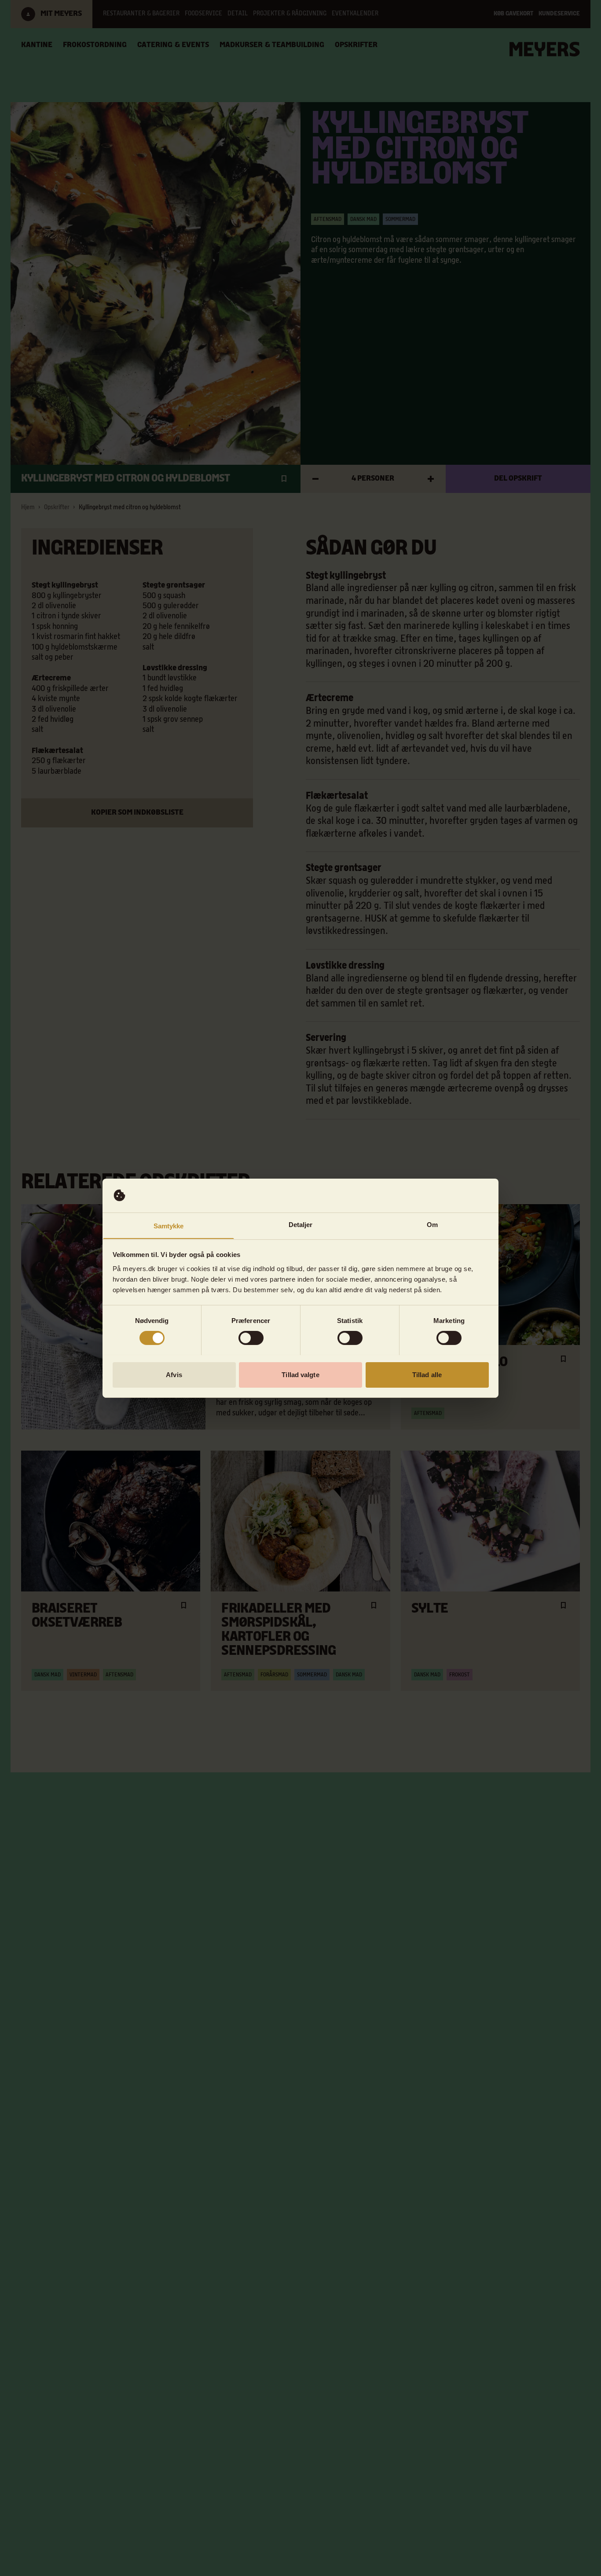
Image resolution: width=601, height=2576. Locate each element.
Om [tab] (432, 1224)
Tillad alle (427, 1374)
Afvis (174, 1374)
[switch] (251, 1338)
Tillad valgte (300, 1374)
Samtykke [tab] (169, 1226)
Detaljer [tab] (301, 1224)
